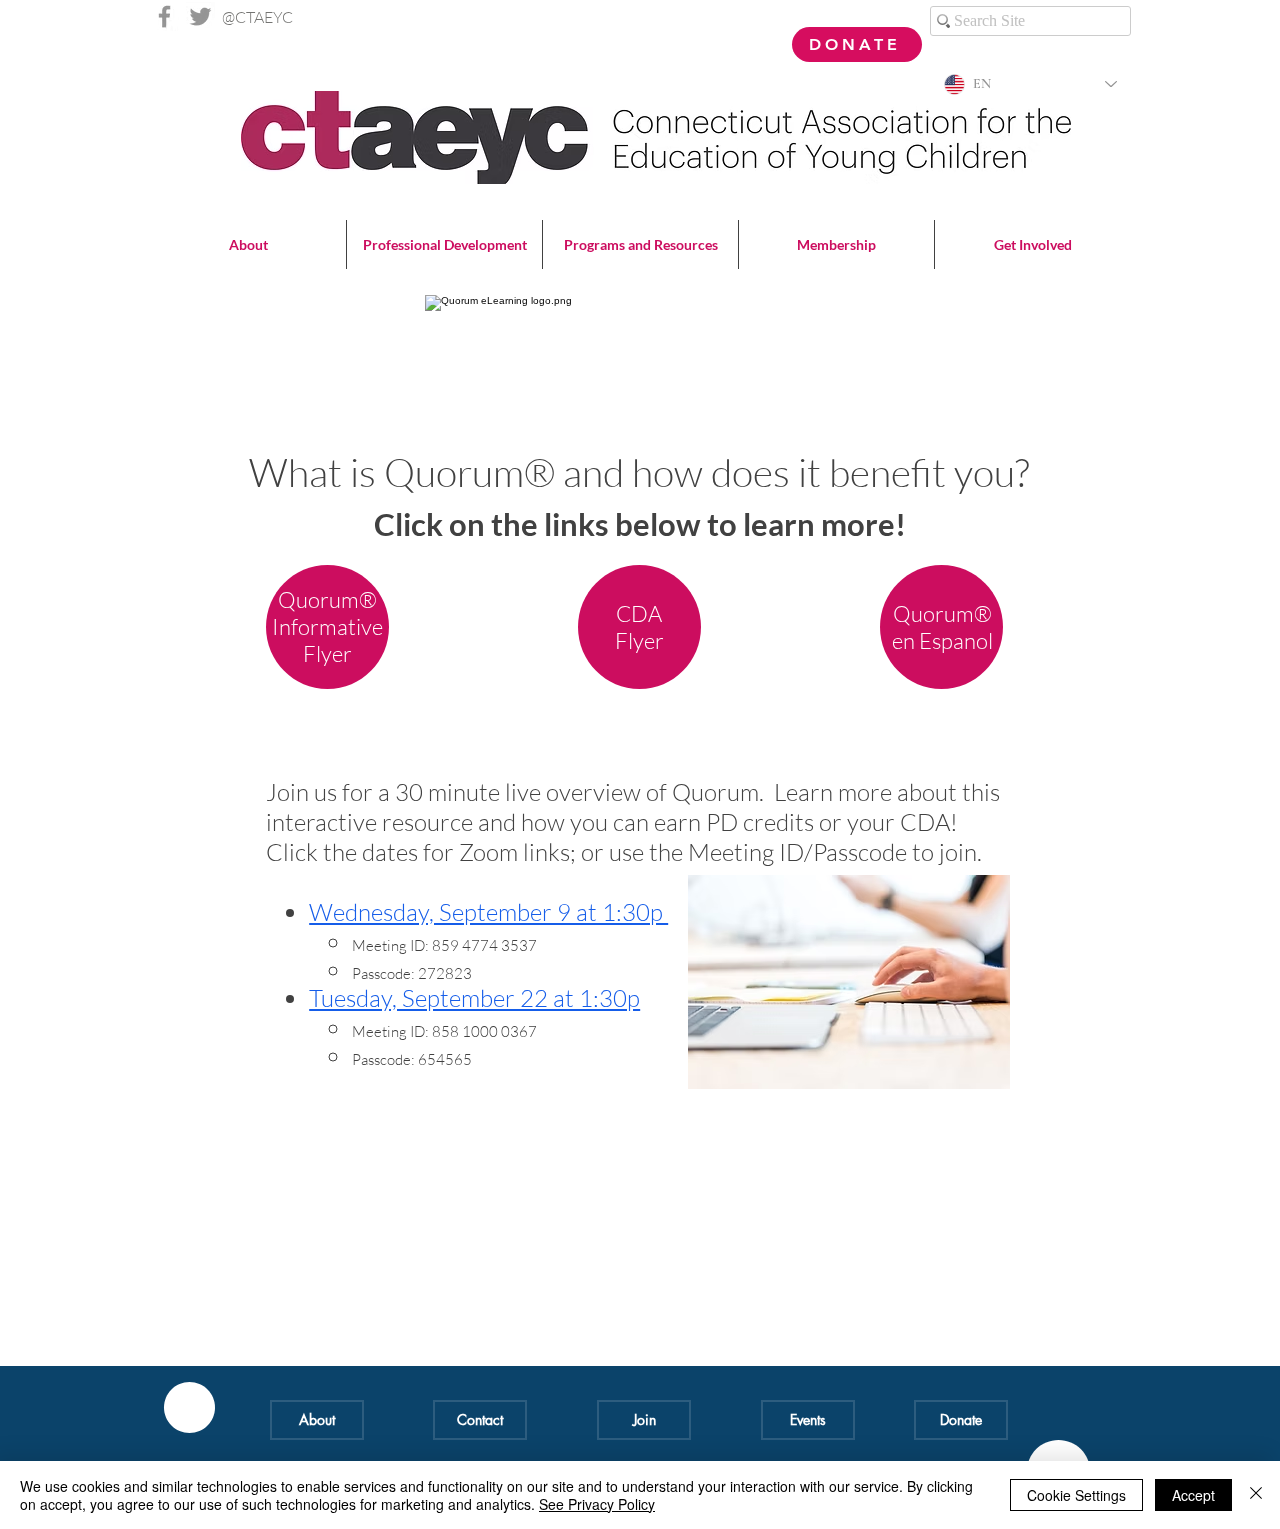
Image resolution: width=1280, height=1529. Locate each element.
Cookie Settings (1076, 1495)
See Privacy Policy (597, 1504)
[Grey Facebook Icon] (164, 16)
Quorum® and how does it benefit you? (706, 472)
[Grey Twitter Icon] (200, 16)
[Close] (1256, 1495)
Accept (1193, 1495)
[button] (248, 244)
